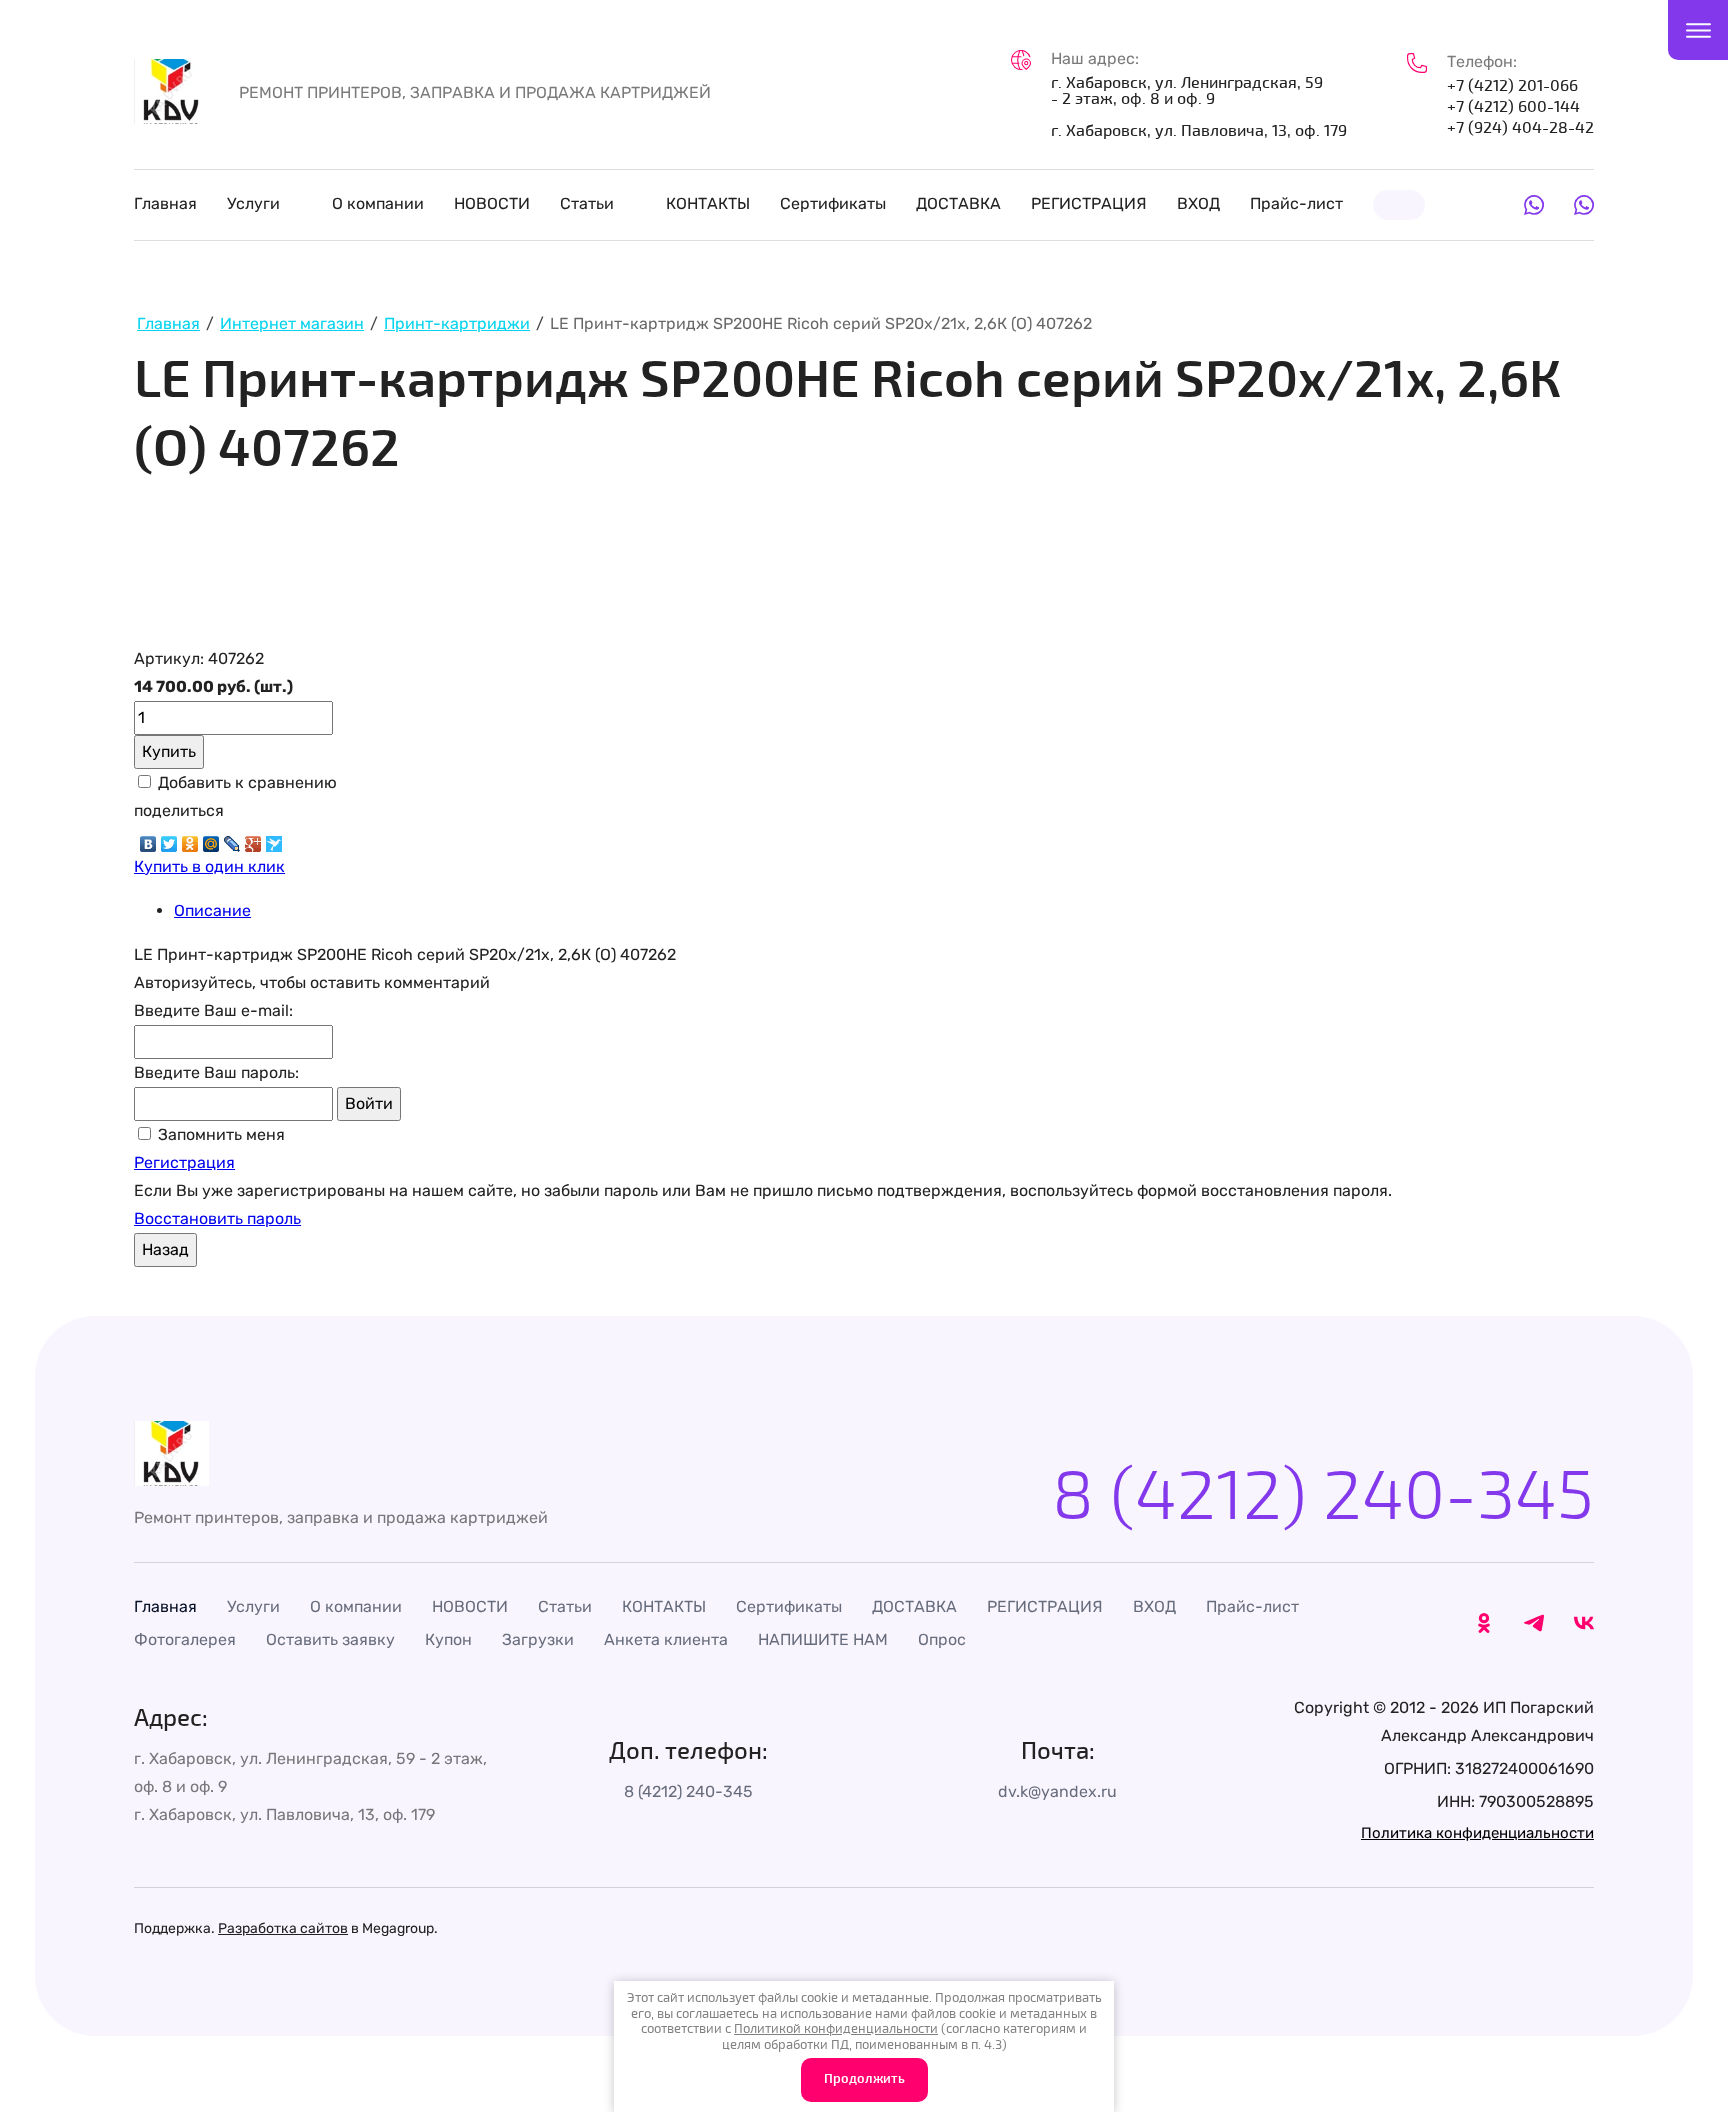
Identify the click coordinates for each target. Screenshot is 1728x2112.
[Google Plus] (253, 839)
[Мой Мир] (211, 839)
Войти (369, 1103)
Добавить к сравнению (245, 782)
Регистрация (184, 1162)
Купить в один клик (209, 866)
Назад (165, 1249)
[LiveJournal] (232, 839)
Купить (169, 751)
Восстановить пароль (217, 1218)
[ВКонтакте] (148, 839)
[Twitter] (169, 839)
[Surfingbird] (274, 839)
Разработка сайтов (283, 1928)
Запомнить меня (219, 1134)
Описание (212, 910)
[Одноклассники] (190, 839)
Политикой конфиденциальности (836, 2029)
